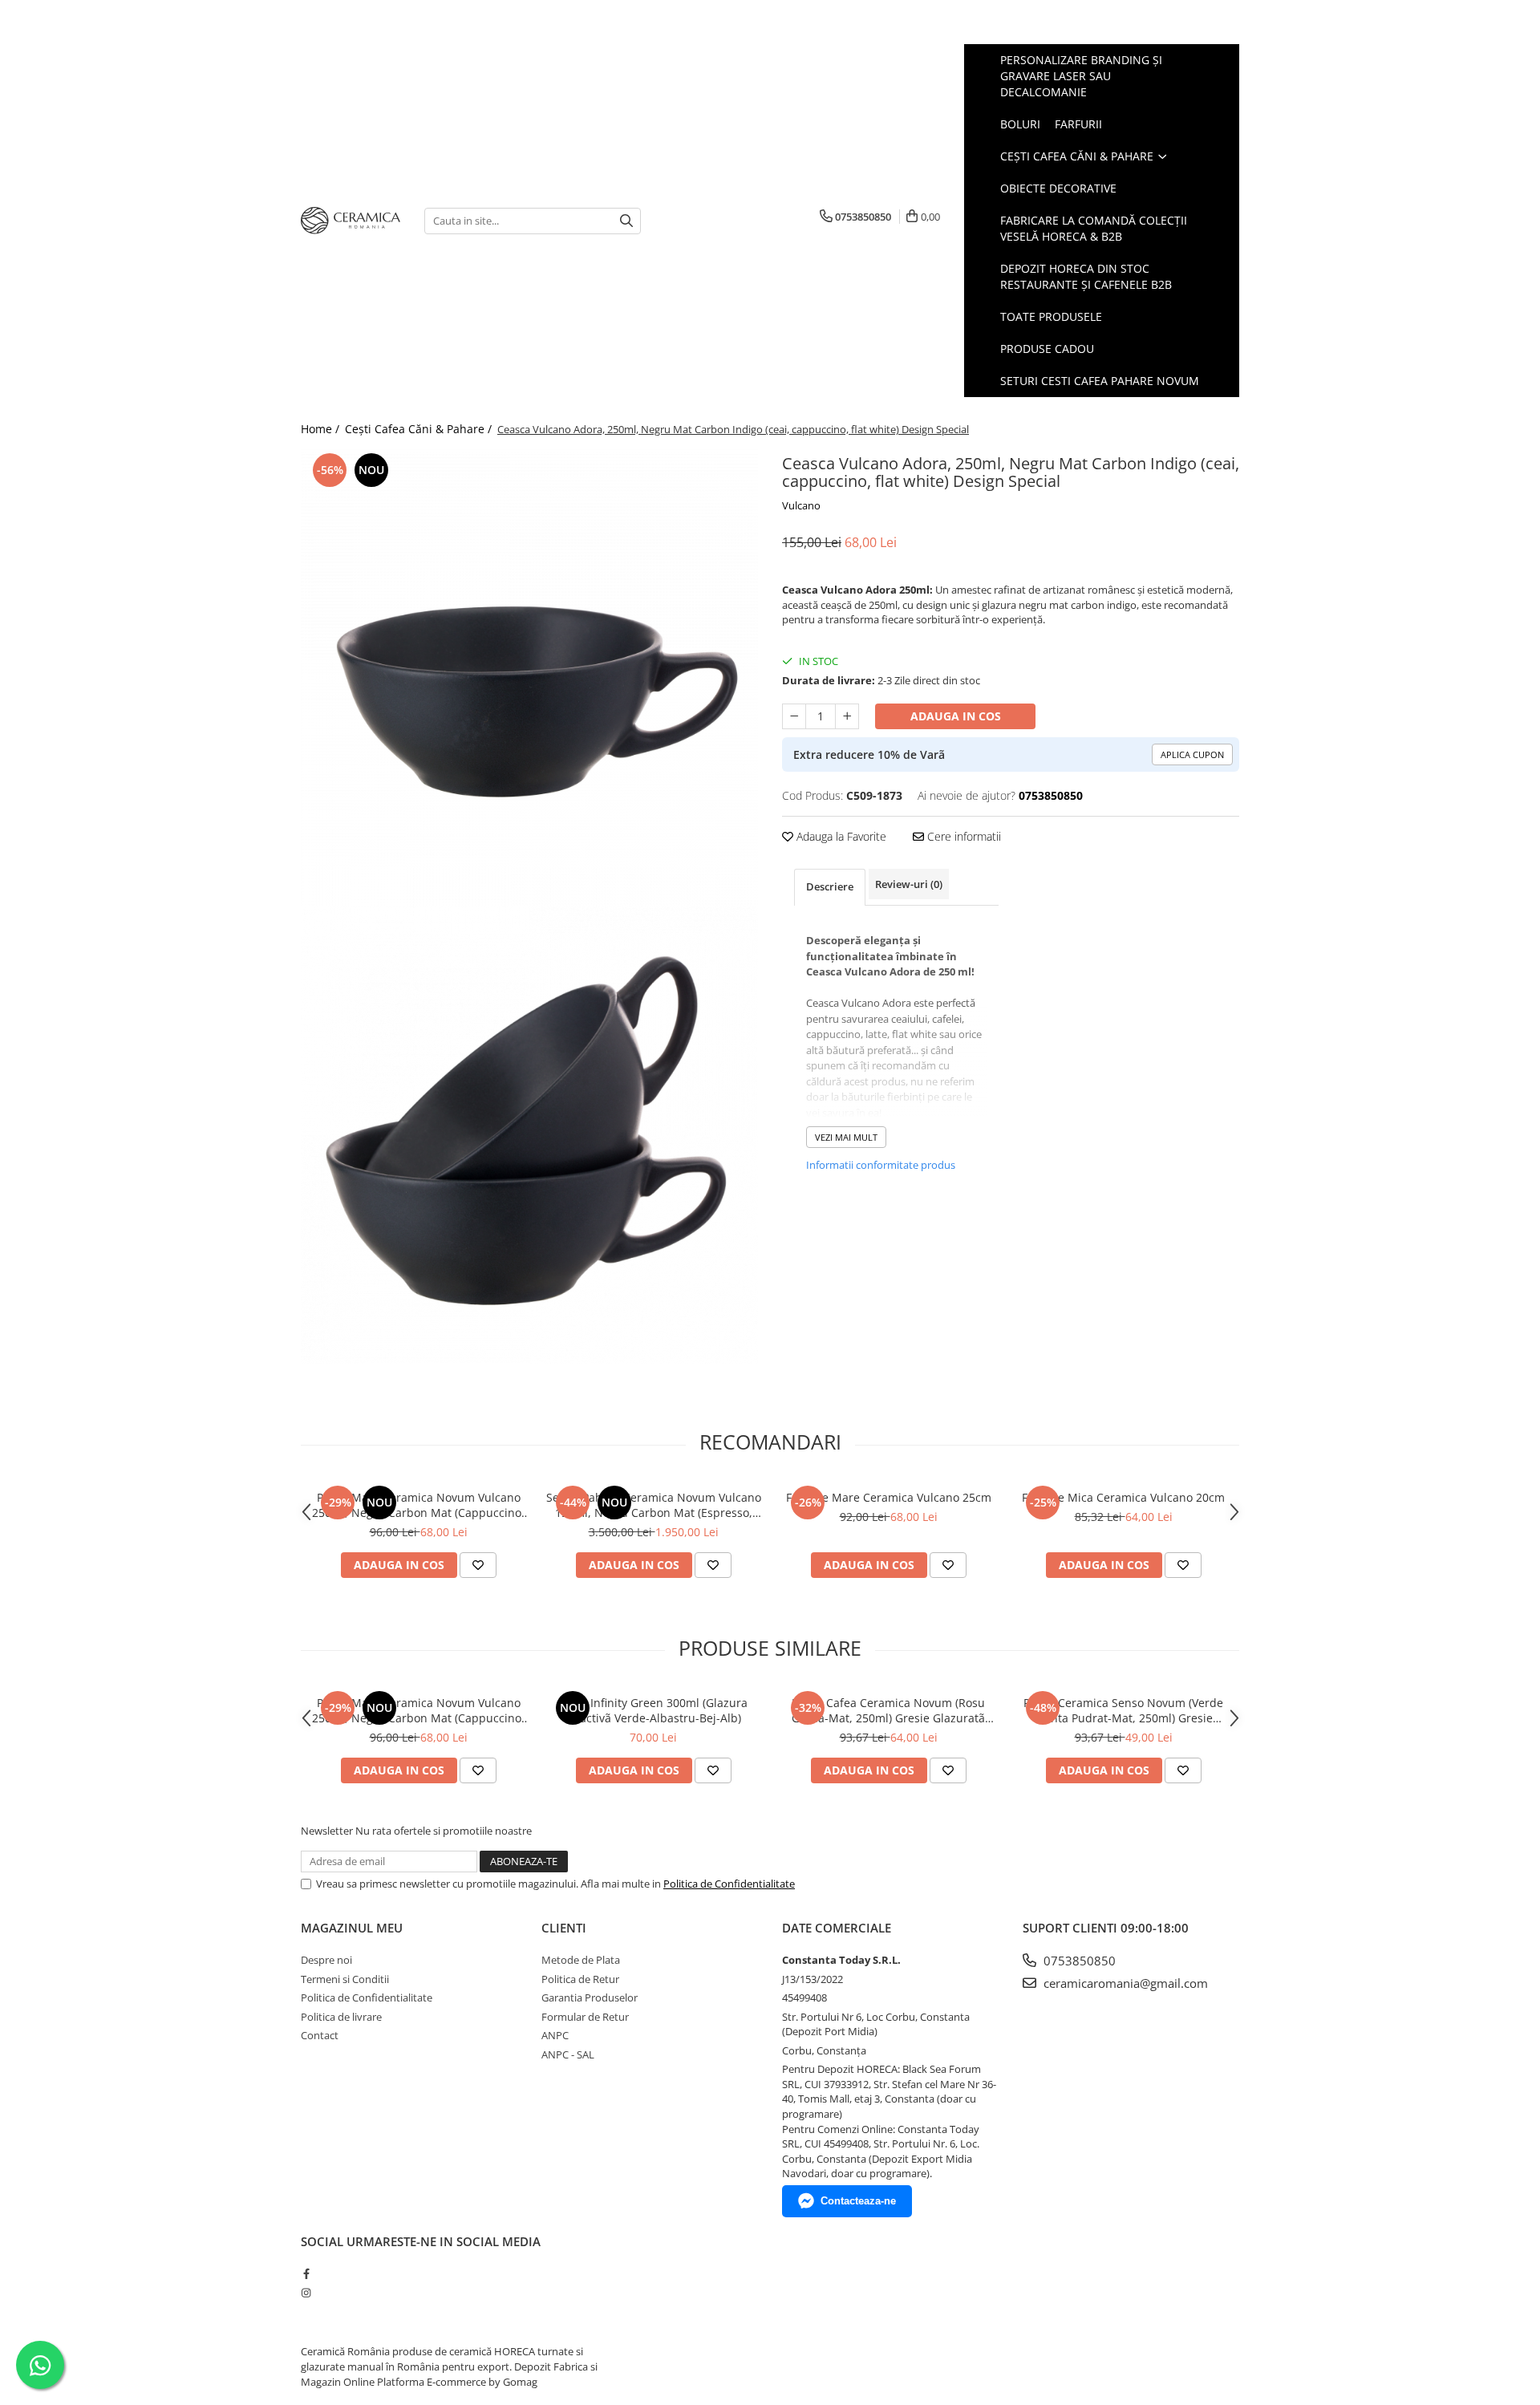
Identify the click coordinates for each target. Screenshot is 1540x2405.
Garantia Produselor (590, 1997)
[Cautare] (626, 221)
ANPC (555, 2035)
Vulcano (801, 505)
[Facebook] (306, 2273)
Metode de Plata (581, 1960)
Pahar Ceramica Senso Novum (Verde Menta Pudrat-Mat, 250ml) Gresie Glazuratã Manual (1123, 1710)
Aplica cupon (1192, 754)
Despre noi (326, 1960)
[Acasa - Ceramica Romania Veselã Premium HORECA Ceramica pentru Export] (351, 221)
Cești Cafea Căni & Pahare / (420, 429)
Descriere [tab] (830, 886)
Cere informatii (962, 836)
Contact (320, 2035)
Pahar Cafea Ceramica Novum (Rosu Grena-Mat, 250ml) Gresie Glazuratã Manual (888, 1710)
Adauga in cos (956, 716)
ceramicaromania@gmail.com (1124, 1983)
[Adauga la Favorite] (478, 1565)
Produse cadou (1047, 349)
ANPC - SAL (568, 2054)
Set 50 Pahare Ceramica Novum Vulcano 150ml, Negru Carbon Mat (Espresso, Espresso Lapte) (654, 1505)
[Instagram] (306, 2293)
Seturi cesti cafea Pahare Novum (1100, 381)
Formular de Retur (585, 2017)
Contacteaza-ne (858, 2201)
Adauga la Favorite (840, 836)
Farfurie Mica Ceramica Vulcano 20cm (1123, 1497)
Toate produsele (1051, 316)
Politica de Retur (580, 1979)
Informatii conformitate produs (881, 1165)
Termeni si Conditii (345, 1979)
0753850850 (1078, 1961)
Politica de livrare (341, 2017)
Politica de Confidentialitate (729, 1884)
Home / (322, 429)
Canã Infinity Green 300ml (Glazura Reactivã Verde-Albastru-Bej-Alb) (654, 1710)
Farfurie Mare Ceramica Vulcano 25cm (889, 1497)
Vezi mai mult (846, 1137)
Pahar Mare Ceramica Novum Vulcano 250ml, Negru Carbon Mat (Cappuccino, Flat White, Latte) (418, 1505)
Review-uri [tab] (909, 884)
